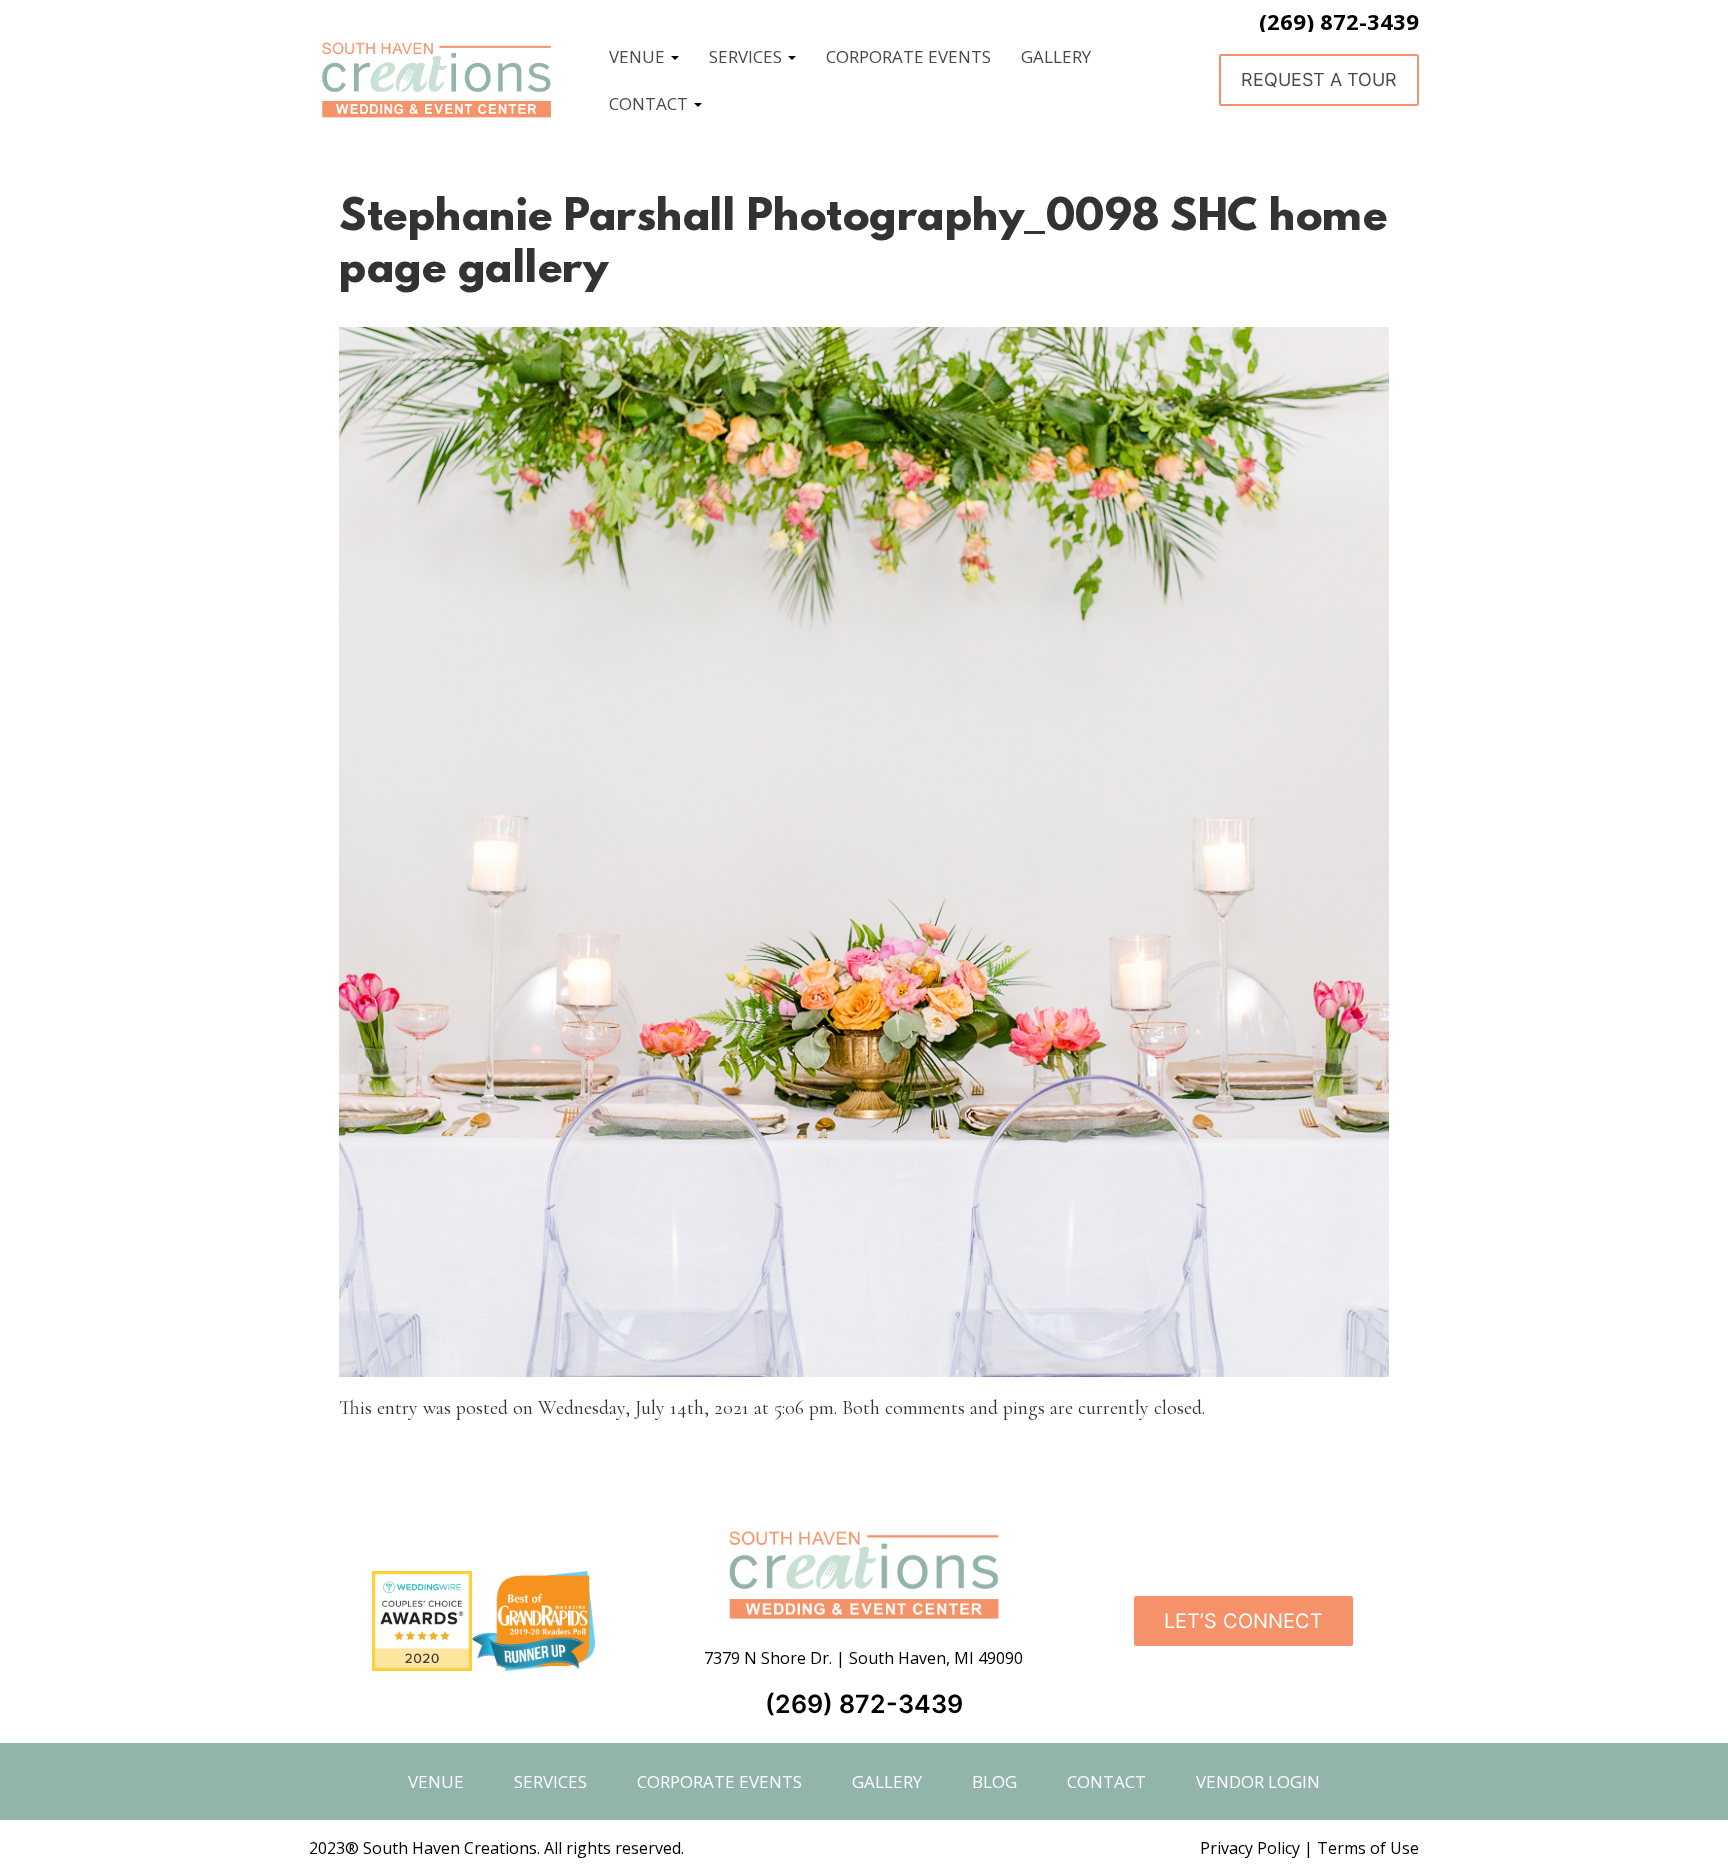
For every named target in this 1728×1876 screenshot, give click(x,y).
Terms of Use (1368, 1848)
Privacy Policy (1250, 1848)
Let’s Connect (1243, 1621)
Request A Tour (1319, 79)
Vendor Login (1258, 1781)
